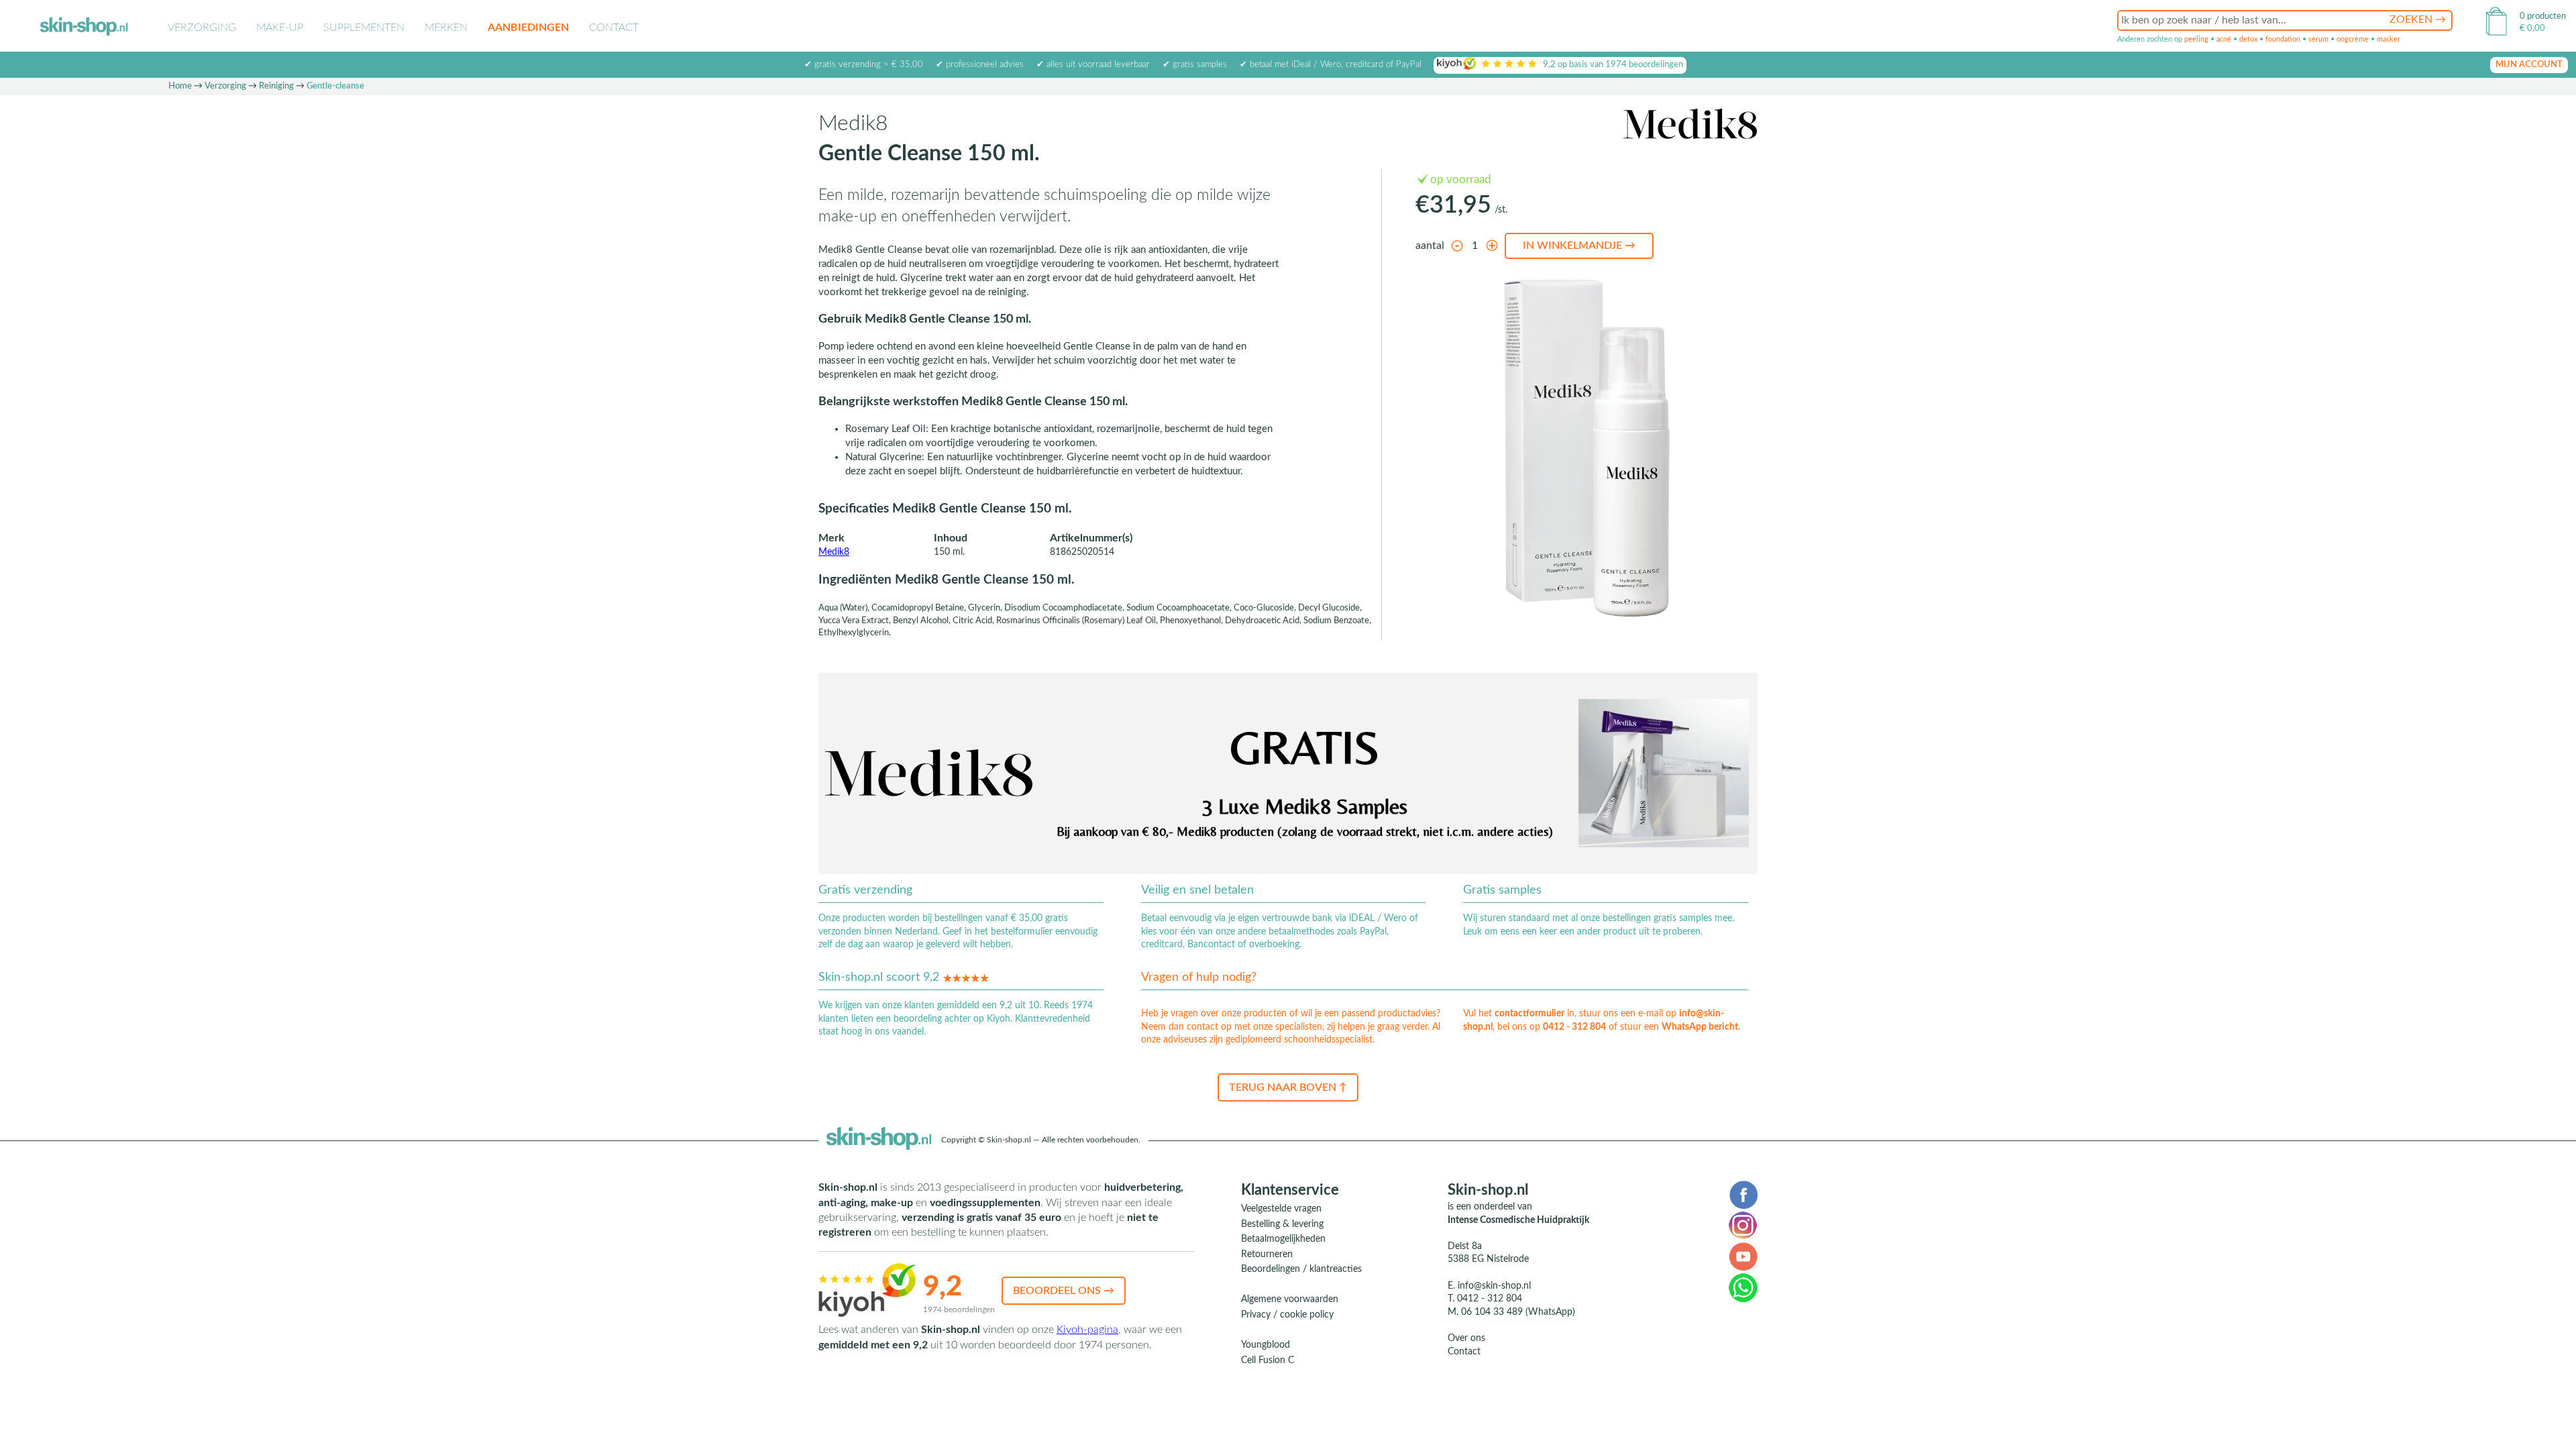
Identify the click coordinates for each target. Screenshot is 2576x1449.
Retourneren (1267, 1254)
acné (2224, 39)
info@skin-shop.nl (1494, 1286)
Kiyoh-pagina (1087, 1330)
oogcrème (2353, 39)
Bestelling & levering (1282, 1224)
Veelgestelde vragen (1281, 1209)
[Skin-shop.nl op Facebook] (1743, 1194)
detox (2248, 39)
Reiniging (276, 86)
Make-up (280, 28)
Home (180, 86)
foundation (2283, 39)
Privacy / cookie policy (1287, 1315)
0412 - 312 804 (1574, 1027)
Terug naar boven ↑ (1288, 1087)
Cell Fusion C (1268, 1360)
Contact (614, 28)
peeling (2196, 39)
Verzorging (202, 28)
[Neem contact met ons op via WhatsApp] (1743, 1287)
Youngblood (1266, 1345)
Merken (446, 28)
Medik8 (834, 552)
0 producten (2543, 16)
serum (2318, 39)
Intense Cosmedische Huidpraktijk (1518, 1220)
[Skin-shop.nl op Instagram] (1743, 1225)
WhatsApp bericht (1700, 1027)
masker (2389, 39)
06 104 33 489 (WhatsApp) (1518, 1312)
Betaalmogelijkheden (1283, 1239)
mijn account (2529, 65)
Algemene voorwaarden (1290, 1299)
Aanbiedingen (528, 28)
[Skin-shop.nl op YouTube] (1743, 1256)
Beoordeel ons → (1064, 1291)
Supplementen (364, 28)
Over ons (1466, 1338)
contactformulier (1529, 1014)
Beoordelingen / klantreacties (1301, 1269)
